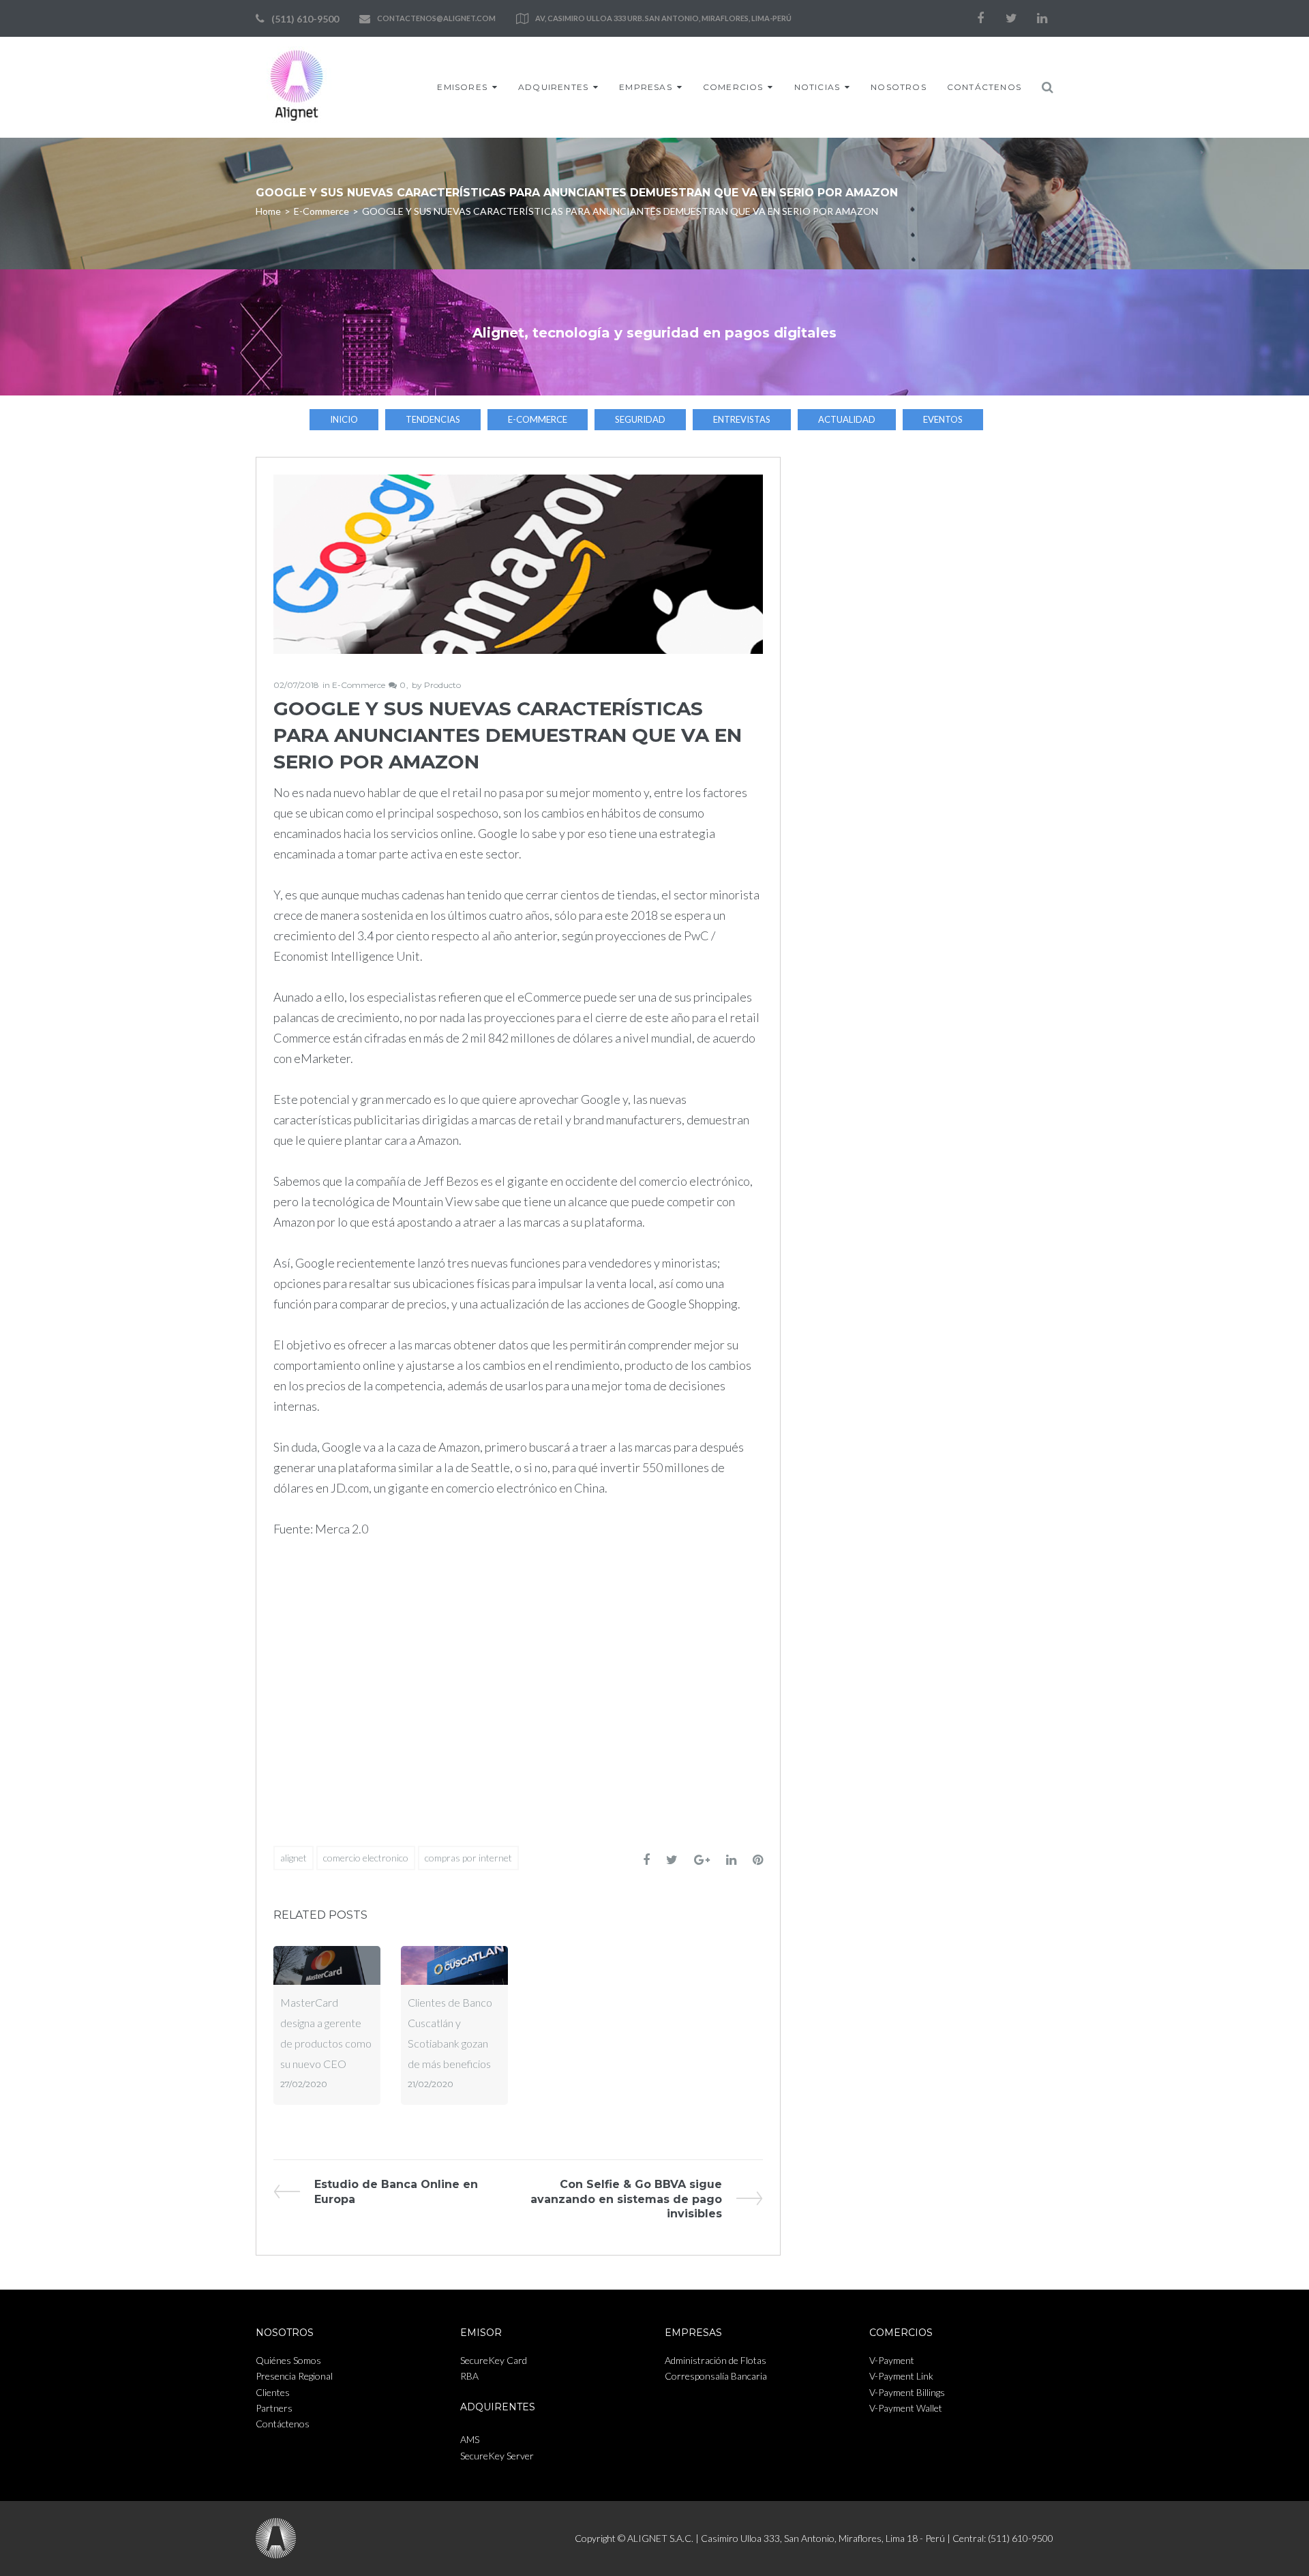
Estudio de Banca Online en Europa (396, 2191)
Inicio (344, 419)
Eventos (943, 419)
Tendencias (433, 419)
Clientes (273, 2392)
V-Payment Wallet (906, 2408)
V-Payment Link (901, 2376)
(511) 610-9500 (305, 19)
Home (268, 211)
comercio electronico (366, 1858)
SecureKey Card (494, 2360)
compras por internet (468, 1858)
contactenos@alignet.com (436, 18)
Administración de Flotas (716, 2360)
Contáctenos (984, 87)
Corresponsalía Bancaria (716, 2376)
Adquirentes (553, 87)
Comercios (733, 87)
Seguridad (640, 419)
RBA (469, 2376)
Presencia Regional (294, 2376)
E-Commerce (321, 211)
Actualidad (847, 419)
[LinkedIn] (1042, 18)
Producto (442, 685)
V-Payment (892, 2360)
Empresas (646, 87)
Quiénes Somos (288, 2360)
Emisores (462, 87)
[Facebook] (980, 18)
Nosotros (899, 87)
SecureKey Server (497, 2456)
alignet (294, 1858)
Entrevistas (742, 419)
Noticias (817, 87)
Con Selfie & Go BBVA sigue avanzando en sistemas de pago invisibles (626, 2199)
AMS (470, 2439)
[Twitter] (1011, 18)
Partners (274, 2408)
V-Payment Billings (907, 2392)
